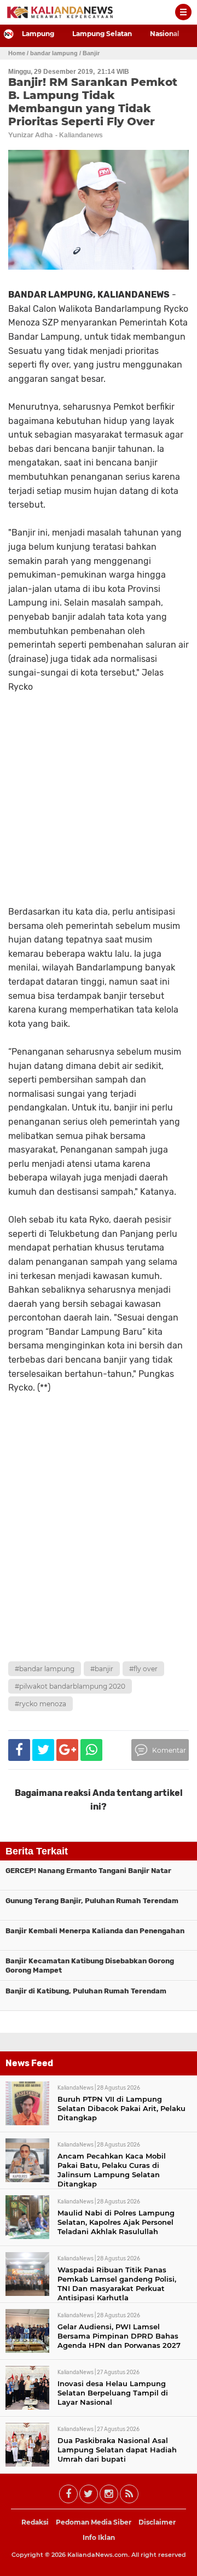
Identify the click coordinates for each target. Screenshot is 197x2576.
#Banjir (102, 1669)
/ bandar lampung (52, 53)
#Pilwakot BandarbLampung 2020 (70, 1686)
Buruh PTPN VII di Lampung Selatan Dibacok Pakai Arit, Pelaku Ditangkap (121, 2108)
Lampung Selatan (102, 34)
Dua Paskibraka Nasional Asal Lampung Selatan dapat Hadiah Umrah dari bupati (117, 2450)
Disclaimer (157, 2522)
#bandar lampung (45, 1669)
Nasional (165, 34)
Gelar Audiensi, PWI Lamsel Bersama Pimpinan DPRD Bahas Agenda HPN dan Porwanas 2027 (119, 2336)
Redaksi (35, 2522)
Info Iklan (99, 2537)
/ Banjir (89, 53)
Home (17, 53)
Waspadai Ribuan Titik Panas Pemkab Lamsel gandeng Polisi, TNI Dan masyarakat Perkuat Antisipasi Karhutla (117, 2284)
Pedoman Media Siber (94, 2522)
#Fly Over (143, 1669)
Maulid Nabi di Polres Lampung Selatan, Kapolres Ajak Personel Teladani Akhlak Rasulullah (116, 2222)
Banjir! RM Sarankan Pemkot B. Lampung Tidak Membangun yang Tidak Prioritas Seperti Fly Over (93, 102)
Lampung (38, 34)
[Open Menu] (183, 12)
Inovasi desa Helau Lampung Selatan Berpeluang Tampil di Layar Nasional (113, 2393)
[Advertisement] (99, 1552)
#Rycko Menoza (40, 1704)
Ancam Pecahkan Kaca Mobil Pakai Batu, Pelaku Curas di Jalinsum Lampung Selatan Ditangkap (112, 2170)
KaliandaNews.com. (99, 2555)
